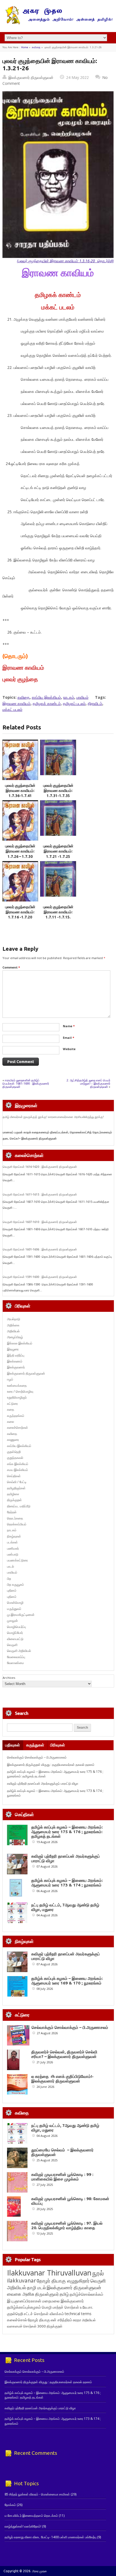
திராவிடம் (95, 703)
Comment (11, 967)
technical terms (78, 2314)
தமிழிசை (13, 1494)
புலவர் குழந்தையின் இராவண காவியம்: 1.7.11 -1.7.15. (58, 912)
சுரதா (77, 2320)
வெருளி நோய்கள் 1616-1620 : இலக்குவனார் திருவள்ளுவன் (40, 1167)
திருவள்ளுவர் (47, 2294)
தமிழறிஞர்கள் (16, 1488)
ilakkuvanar (21, 2280)
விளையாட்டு (15, 1639)
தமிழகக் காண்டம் (47, 703)
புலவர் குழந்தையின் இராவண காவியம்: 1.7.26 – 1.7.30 (20, 851)
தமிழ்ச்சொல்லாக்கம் (86, 2294)
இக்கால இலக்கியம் (20, 1343)
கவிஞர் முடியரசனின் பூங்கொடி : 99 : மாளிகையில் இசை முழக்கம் (62, 2177)
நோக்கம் (10, 2505)
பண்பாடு (13, 1554)
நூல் (98, 2273)
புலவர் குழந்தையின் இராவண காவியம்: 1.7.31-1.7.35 (58, 791)
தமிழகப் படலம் (74, 703)
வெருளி (12, 1645)
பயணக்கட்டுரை (17, 1560)
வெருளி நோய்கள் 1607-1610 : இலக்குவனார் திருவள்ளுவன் (40, 1222)
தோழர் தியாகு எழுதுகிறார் (63, 2281)
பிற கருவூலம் (16, 1584)
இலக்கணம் (15, 1361)
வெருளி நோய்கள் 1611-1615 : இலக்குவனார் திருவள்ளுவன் (40, 1194)
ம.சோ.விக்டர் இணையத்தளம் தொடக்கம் (31, 2516)
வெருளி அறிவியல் (19, 1651)
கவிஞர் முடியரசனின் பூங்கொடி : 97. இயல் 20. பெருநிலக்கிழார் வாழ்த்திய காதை (67, 2225)
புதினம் (12, 1590)
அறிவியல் (13, 1331)
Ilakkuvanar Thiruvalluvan (49, 2273)
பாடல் (11, 1566)
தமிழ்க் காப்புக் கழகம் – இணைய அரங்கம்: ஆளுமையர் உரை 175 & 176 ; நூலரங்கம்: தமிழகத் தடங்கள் (67, 1832)
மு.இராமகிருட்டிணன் (21, 1615)
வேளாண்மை (16, 1663)
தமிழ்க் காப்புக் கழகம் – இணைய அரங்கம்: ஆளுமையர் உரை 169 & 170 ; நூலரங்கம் (67, 1981)
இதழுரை (13, 1349)
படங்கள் (12, 1542)
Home (25, 47)
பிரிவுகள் (58, 1745)
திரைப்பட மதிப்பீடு (19, 1506)
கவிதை (36, 47)
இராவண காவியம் (16, 703)
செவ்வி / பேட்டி (17, 1482)
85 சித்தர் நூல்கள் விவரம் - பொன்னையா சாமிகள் (37, 2494)
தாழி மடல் (36, 2287)
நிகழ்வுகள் (14, 1536)
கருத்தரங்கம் (16, 1416)
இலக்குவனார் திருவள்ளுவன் (31, 77)
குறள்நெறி (14, 1452)
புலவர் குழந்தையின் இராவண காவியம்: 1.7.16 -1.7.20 (20, 912)
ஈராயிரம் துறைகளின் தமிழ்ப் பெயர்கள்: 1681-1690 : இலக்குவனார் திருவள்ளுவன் (26, 1083)
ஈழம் (10, 1379)
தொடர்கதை (15, 1518)
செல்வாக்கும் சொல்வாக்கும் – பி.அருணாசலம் (37, 1757)
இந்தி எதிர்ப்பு (16, 1355)
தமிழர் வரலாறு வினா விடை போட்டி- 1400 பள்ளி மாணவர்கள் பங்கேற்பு (50, 2537)
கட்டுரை (12, 1404)
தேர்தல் (12, 1512)
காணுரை (13, 1440)
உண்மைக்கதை (17, 1385)
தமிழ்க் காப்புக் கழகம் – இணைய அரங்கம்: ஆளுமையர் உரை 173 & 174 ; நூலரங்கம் (67, 1883)
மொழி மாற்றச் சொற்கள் (60, 2307)
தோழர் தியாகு (39, 2320)
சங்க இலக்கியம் (18, 1464)
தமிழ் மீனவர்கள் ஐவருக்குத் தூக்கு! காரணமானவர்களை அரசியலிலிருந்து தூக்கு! (53, 1117)
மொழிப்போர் (15, 1633)
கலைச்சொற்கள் (18, 1427)
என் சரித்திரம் (61, 2320)
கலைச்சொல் (17, 2320)
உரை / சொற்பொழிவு (20, 1391)
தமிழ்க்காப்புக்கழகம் (24, 2307)
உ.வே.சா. (86, 2307)
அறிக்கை (13, 1325)
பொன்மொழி (15, 1602)
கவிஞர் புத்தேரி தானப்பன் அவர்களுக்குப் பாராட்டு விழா (43, 1783)
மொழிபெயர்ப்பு (16, 1627)
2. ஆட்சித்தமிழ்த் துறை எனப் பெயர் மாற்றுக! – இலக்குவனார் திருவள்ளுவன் (88, 1083)
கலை (11, 1422)
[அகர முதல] (58, 23)
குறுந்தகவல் (15, 1458)
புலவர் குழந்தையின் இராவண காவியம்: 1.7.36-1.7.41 (20, 791)
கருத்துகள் (35, 1745)
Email (69, 1038)
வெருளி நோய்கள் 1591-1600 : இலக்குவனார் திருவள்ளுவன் (40, 1277)
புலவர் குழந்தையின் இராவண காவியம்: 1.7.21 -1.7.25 (58, 851)
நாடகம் (69, 697)
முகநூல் (12, 1621)
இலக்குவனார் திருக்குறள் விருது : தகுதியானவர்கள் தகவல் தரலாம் (51, 1765)
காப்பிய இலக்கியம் (46, 697)
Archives (9, 1678)
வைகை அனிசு (21, 2294)
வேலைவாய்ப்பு (16, 1657)
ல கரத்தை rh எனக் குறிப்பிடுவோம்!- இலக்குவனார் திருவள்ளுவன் (62, 2079)
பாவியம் (82, 697)
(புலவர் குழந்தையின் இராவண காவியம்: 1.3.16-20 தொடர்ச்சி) (65, 261)
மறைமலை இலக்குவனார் (63, 2301)
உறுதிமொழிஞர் (17, 1397)
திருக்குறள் (14, 1500)
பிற (9, 1579)
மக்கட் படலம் (12, 709)
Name (69, 1026)
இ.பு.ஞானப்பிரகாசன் (24, 2301)
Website (69, 1049)
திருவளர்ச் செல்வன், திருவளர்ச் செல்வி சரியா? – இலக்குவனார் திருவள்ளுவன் (64, 2054)
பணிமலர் (13, 1548)
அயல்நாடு (14, 1319)
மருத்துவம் (14, 1609)
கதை (11, 1409)
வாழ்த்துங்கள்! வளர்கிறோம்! (23, 2526)
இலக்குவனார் (16, 1367)
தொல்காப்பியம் (17, 1524)
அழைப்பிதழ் (15, 1337)
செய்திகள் (14, 1476)
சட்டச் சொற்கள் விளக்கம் (44, 2314)
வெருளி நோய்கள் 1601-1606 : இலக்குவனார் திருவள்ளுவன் (40, 1249)
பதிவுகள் (13, 1745)
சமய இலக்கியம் (18, 1470)
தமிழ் (64, 2294)
